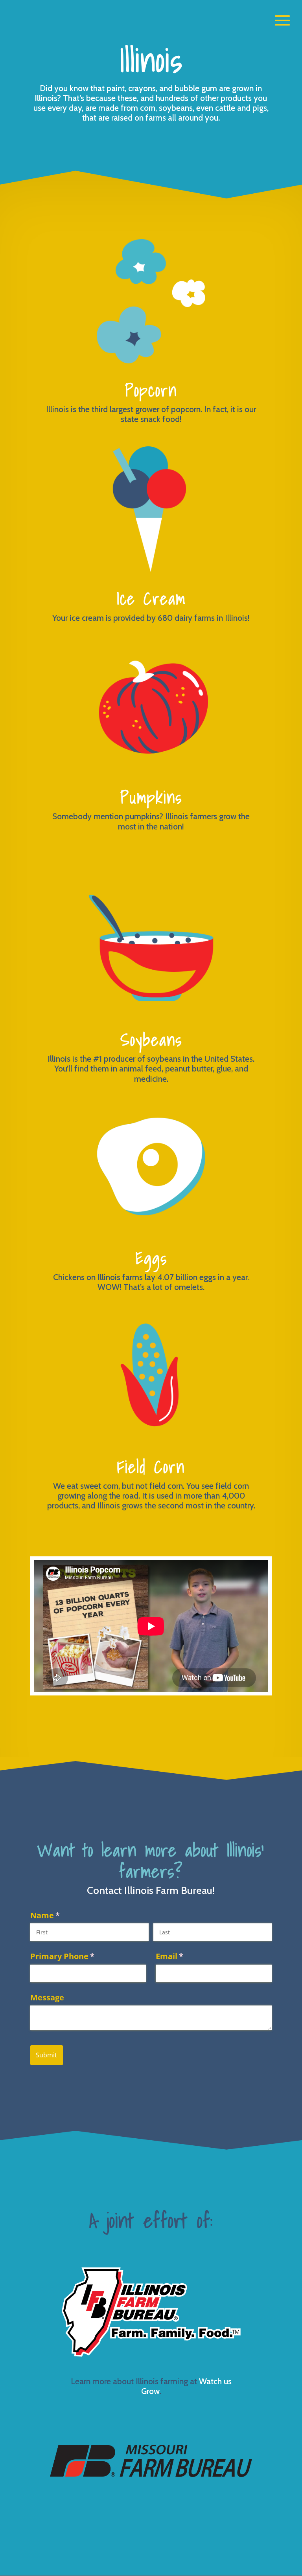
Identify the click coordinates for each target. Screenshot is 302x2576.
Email (186, 1956)
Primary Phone (79, 1956)
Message (47, 1997)
